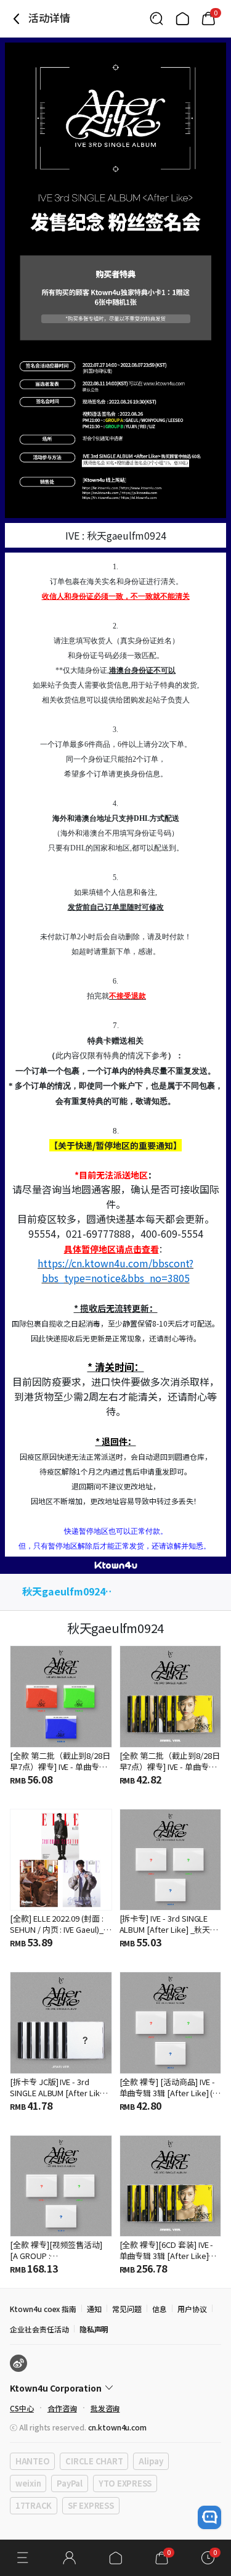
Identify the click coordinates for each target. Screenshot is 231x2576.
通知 (94, 2309)
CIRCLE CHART (94, 2461)
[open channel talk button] (209, 2517)
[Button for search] (156, 19)
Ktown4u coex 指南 (43, 2309)
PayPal (69, 2483)
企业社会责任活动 (39, 2329)
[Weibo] (18, 2363)
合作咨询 (62, 2408)
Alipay (151, 2461)
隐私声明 (94, 2329)
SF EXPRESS (91, 2505)
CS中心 (22, 2408)
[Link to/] (182, 19)
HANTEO (32, 2461)
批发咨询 (105, 2408)
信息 (160, 2309)
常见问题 (127, 2309)
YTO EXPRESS (125, 2483)
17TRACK (34, 2505)
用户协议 (192, 2309)
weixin (28, 2483)
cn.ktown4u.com (117, 2427)
